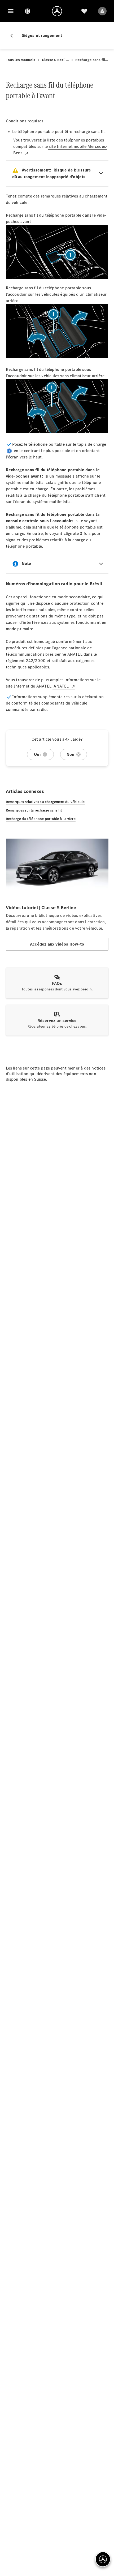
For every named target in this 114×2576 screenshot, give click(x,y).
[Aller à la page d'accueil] (57, 11)
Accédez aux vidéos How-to (57, 944)
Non (71, 754)
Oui (37, 754)
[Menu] (11, 11)
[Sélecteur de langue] (28, 11)
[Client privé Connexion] (102, 11)
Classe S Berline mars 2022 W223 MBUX (55, 60)
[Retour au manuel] (14, 36)
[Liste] (84, 11)
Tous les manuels (21, 60)
